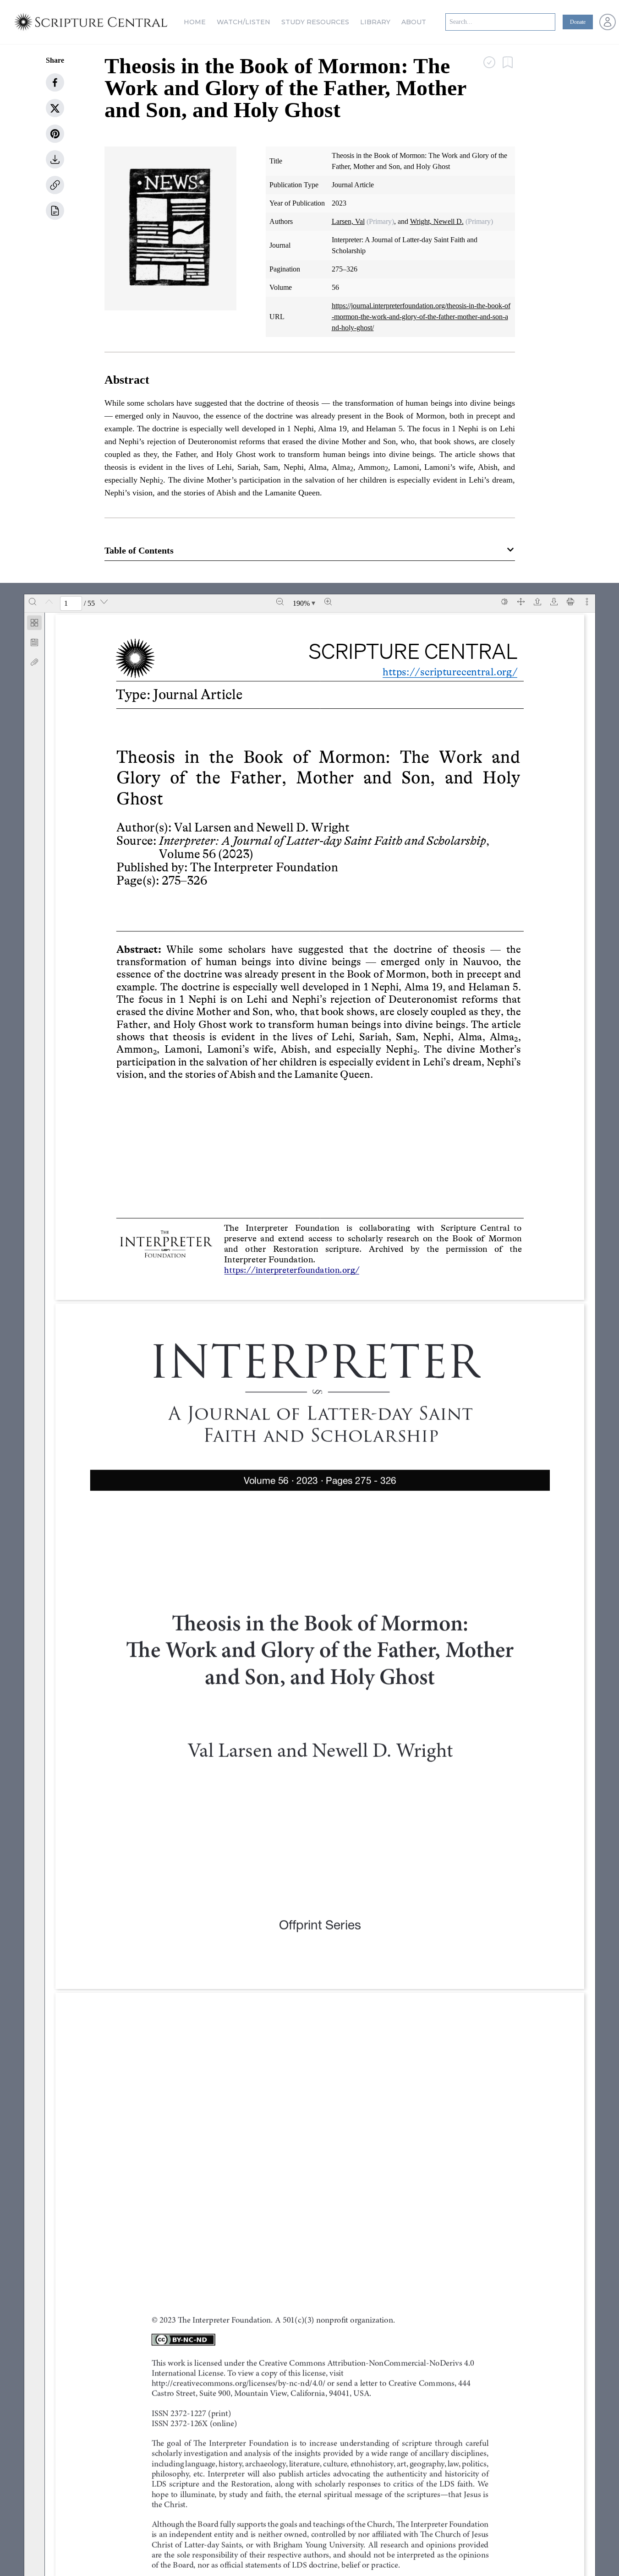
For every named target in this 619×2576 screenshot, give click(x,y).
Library (375, 22)
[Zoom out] (280, 602)
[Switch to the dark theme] (504, 602)
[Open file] (537, 602)
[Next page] (104, 602)
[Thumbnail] (34, 623)
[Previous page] (49, 602)
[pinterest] (55, 134)
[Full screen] (521, 602)
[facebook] (55, 82)
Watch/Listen (244, 22)
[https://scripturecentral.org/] (443, 671)
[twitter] (55, 108)
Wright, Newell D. (437, 221)
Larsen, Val (348, 221)
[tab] (34, 624)
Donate (578, 22)
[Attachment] (34, 662)
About (414, 22)
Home (195, 22)
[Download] (554, 602)
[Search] (33, 602)
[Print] (570, 602)
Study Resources (315, 22)
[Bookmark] (34, 642)
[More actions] (587, 602)
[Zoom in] (328, 602)
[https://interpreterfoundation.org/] (293, 1269)
